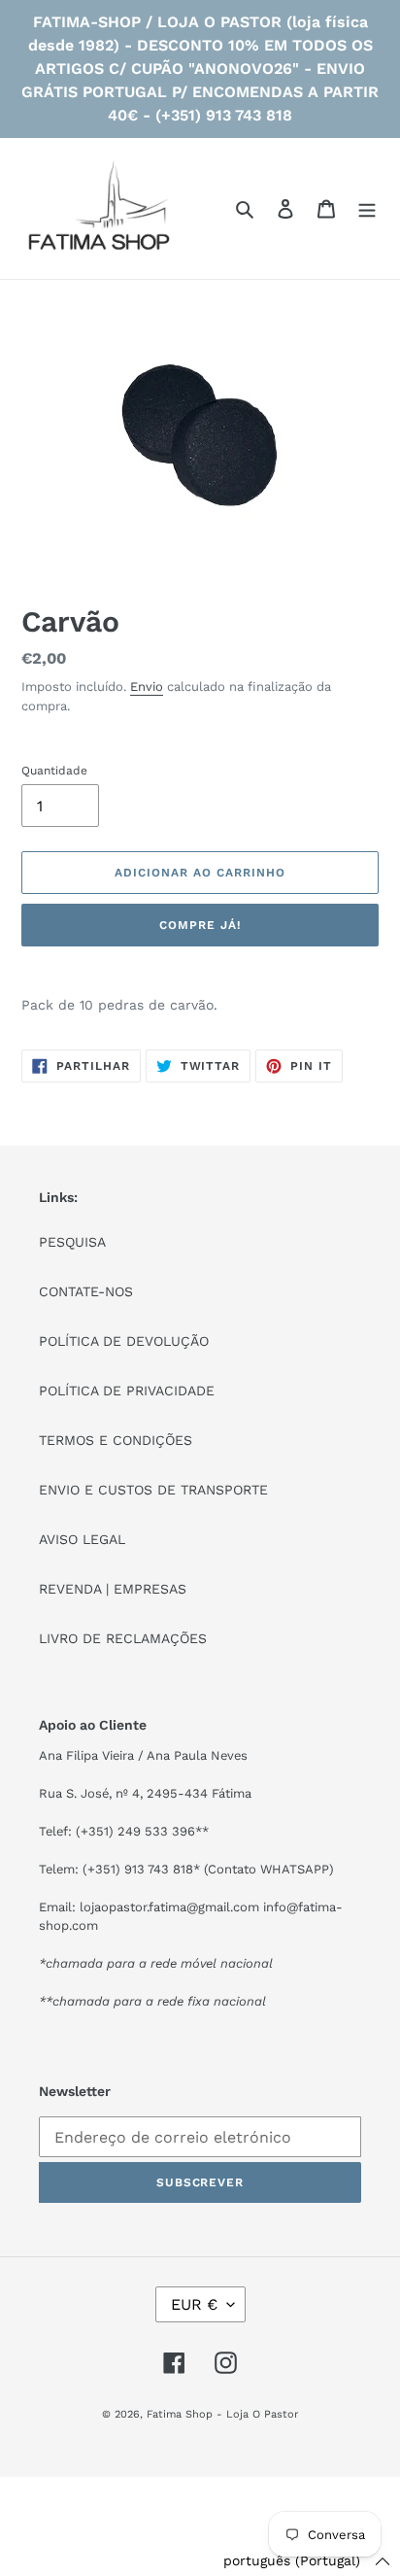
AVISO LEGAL (82, 1539)
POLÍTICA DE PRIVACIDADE (127, 1391)
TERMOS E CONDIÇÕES (116, 1440)
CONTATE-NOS (86, 1291)
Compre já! (200, 925)
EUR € (194, 2304)
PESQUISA (72, 1242)
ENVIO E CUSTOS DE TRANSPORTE (153, 1490)
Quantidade (54, 771)
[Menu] (367, 209)
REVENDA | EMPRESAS (113, 1589)
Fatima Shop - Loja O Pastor (222, 2414)
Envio (147, 687)
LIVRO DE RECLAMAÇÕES (123, 1638)
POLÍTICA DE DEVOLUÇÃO (124, 1341)
